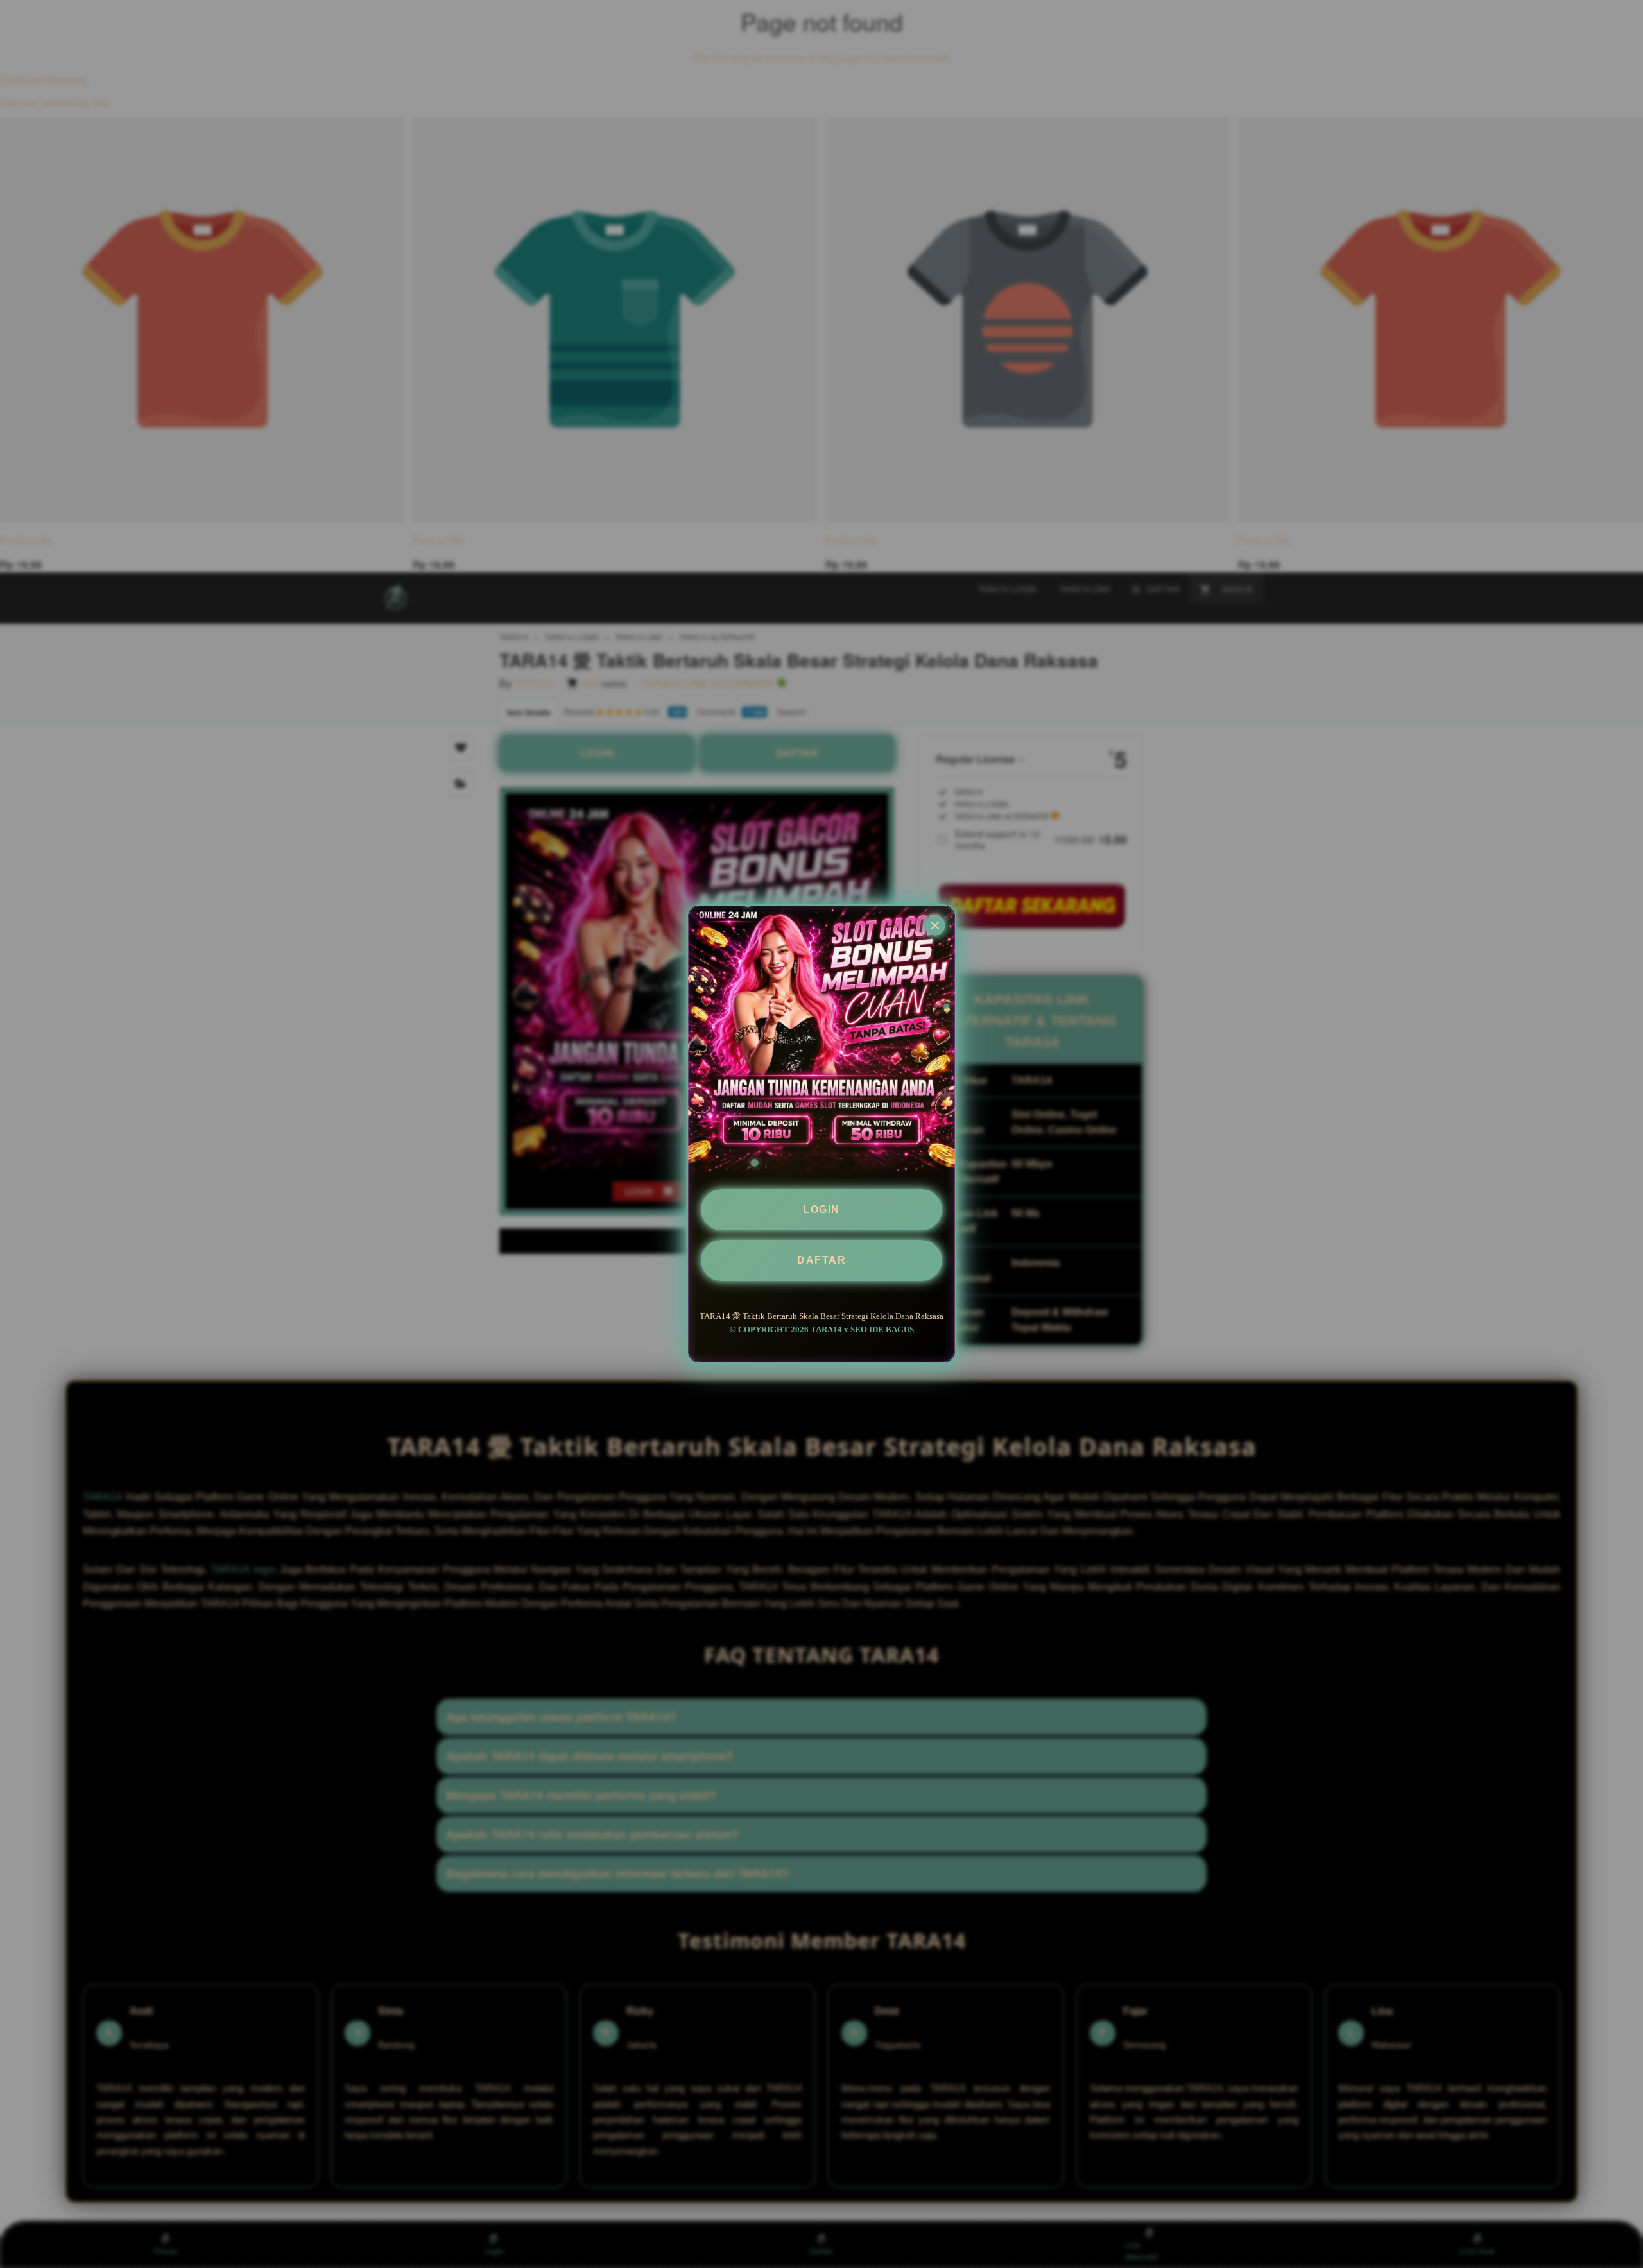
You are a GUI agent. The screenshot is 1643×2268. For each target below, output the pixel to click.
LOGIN (821, 1209)
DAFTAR (821, 1260)
